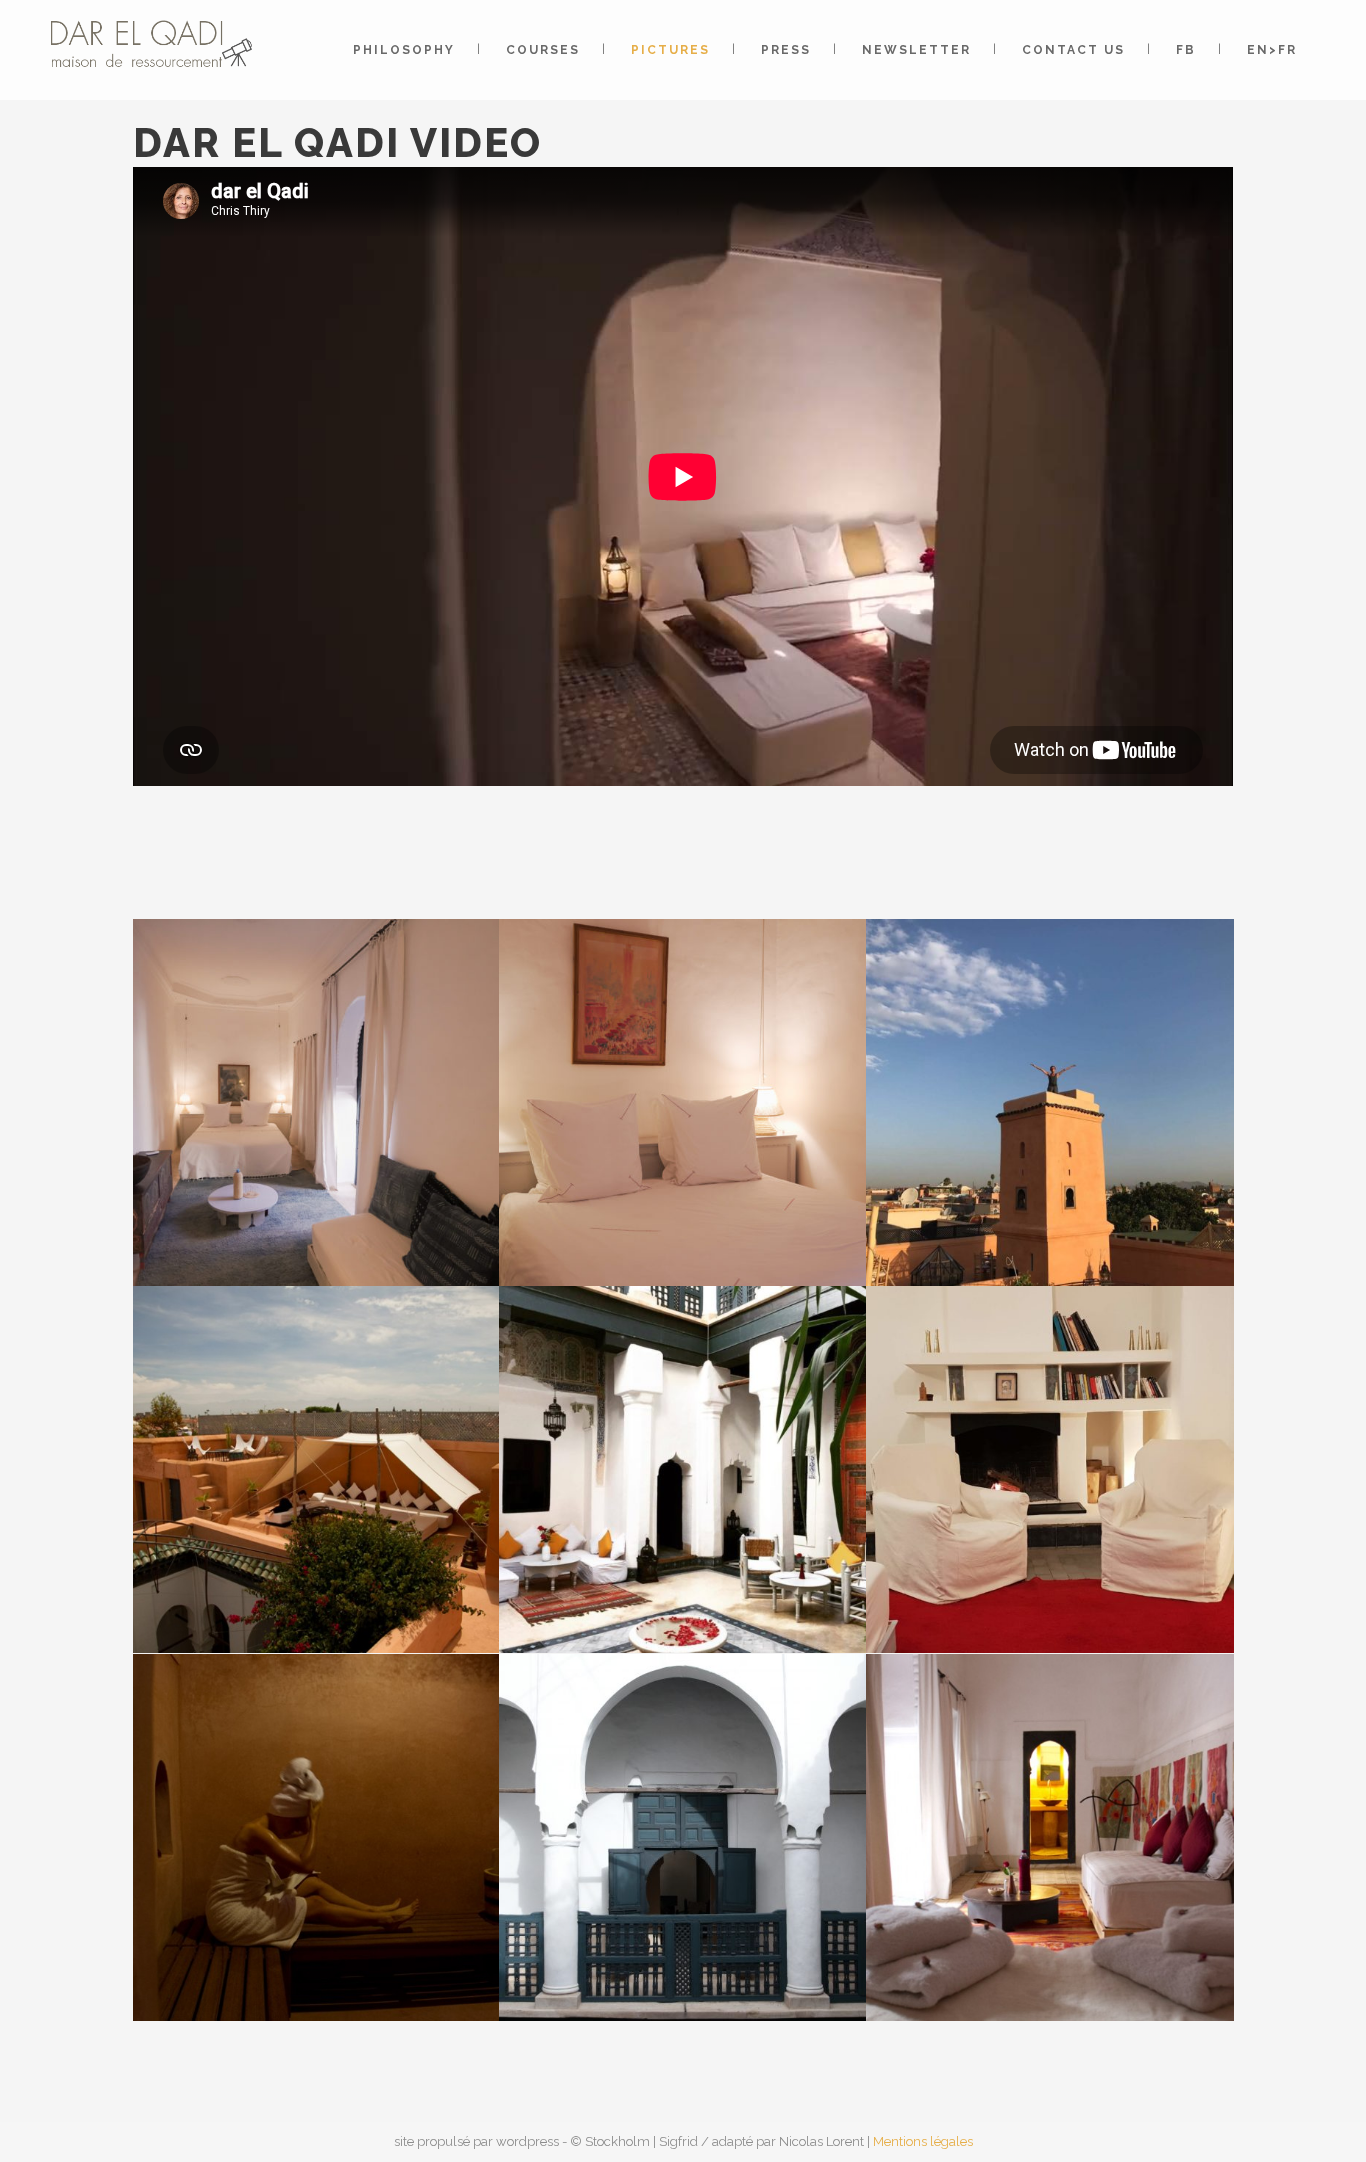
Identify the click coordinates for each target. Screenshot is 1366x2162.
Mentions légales (923, 2141)
